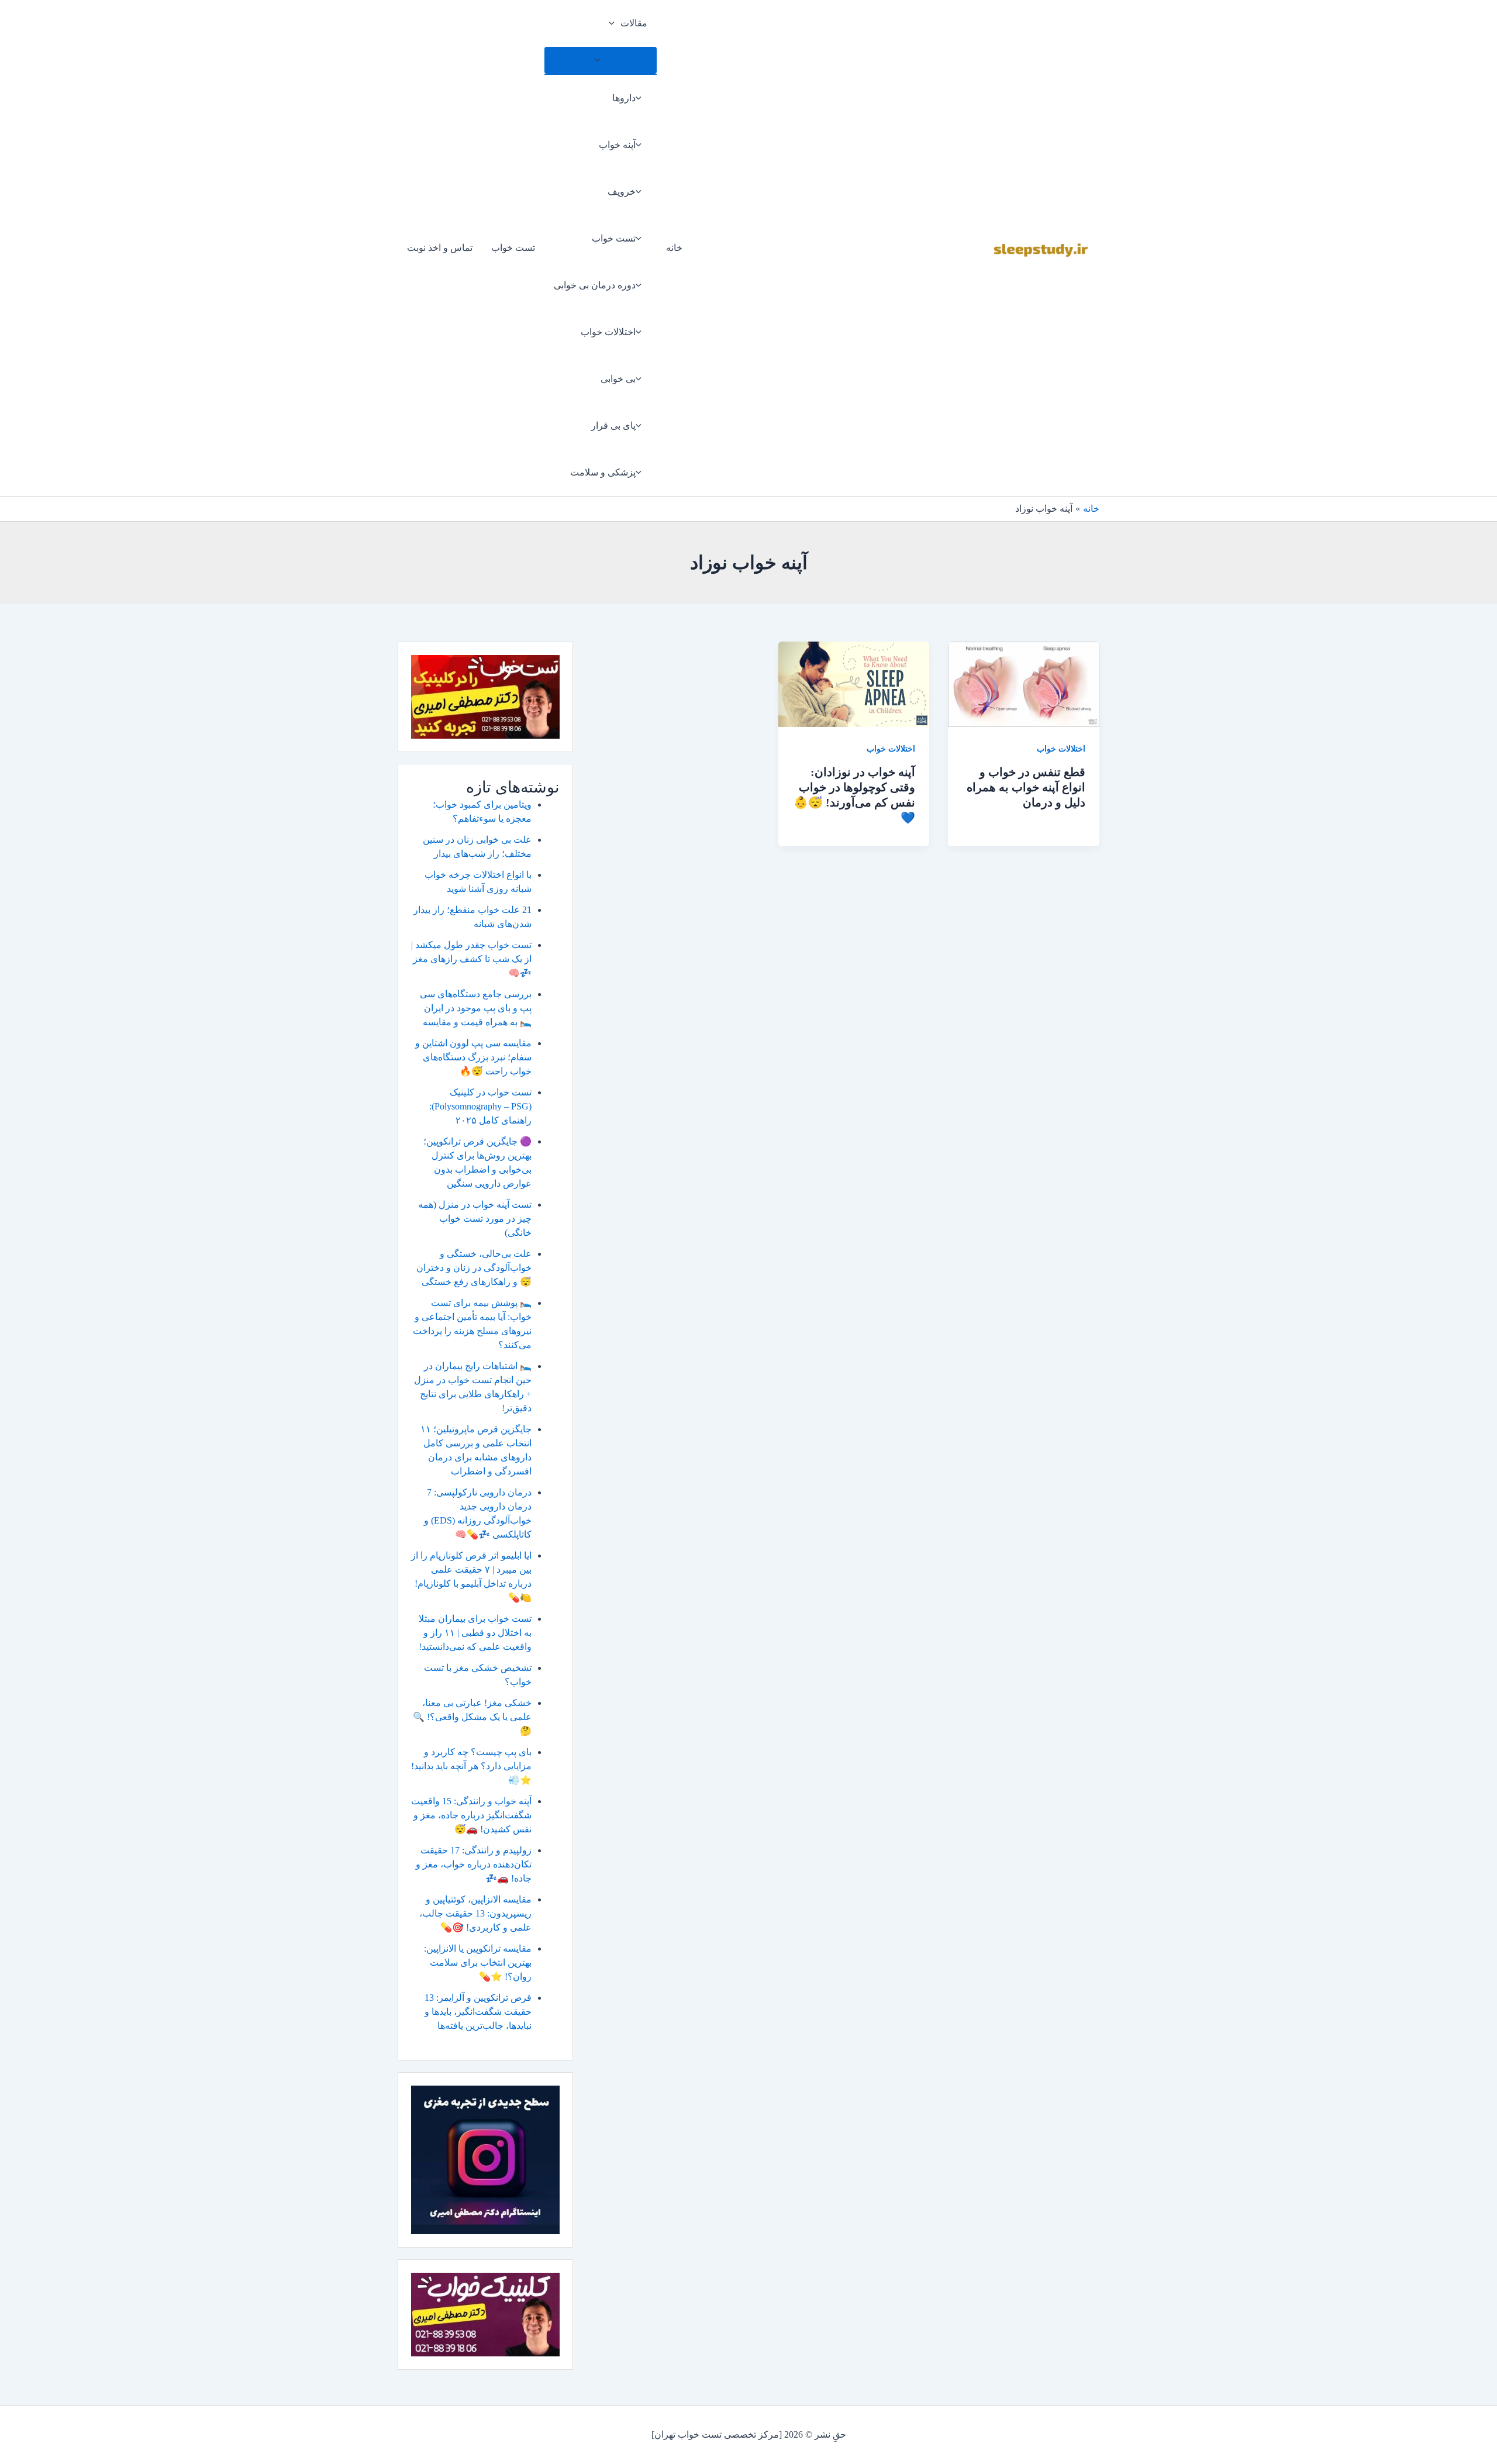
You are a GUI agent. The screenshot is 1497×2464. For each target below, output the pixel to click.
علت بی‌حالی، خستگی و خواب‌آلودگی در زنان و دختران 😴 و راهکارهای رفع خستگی (474, 1268)
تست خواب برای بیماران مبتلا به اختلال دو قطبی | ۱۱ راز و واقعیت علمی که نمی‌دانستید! (475, 1633)
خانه (674, 248)
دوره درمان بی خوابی (595, 285)
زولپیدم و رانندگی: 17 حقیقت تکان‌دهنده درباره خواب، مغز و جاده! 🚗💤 (474, 1864)
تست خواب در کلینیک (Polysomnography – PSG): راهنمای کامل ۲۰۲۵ (480, 1106)
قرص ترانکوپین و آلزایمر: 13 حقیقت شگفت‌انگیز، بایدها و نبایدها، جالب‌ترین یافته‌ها (478, 2012)
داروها (624, 98)
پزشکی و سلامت (603, 472)
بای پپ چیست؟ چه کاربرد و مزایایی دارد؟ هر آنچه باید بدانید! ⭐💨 (471, 1766)
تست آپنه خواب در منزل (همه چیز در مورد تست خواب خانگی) (475, 1219)
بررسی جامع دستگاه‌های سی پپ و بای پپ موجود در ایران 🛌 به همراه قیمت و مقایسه (476, 1008)
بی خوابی (618, 379)
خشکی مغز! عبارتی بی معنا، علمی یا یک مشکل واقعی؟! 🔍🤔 (472, 1717)
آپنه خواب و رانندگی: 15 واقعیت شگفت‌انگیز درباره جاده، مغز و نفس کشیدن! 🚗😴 (471, 1815)
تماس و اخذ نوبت (440, 248)
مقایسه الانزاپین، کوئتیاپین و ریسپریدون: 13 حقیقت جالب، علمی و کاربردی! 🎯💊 (475, 1913)
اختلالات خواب (608, 332)
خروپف (622, 192)
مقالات (634, 23)
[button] (615, 23)
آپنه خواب (617, 145)
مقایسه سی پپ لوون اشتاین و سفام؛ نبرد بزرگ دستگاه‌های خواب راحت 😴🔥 (473, 1057)
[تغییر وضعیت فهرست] (601, 60)
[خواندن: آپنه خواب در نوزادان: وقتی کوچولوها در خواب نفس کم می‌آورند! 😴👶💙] (854, 683)
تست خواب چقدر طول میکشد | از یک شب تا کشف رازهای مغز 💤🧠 (471, 959)
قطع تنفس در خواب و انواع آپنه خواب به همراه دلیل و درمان (1026, 787)
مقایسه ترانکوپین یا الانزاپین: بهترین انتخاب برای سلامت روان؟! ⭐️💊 (478, 1962)
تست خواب (614, 238)
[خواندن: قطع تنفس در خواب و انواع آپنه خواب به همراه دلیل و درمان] (1024, 683)
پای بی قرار (613, 425)
